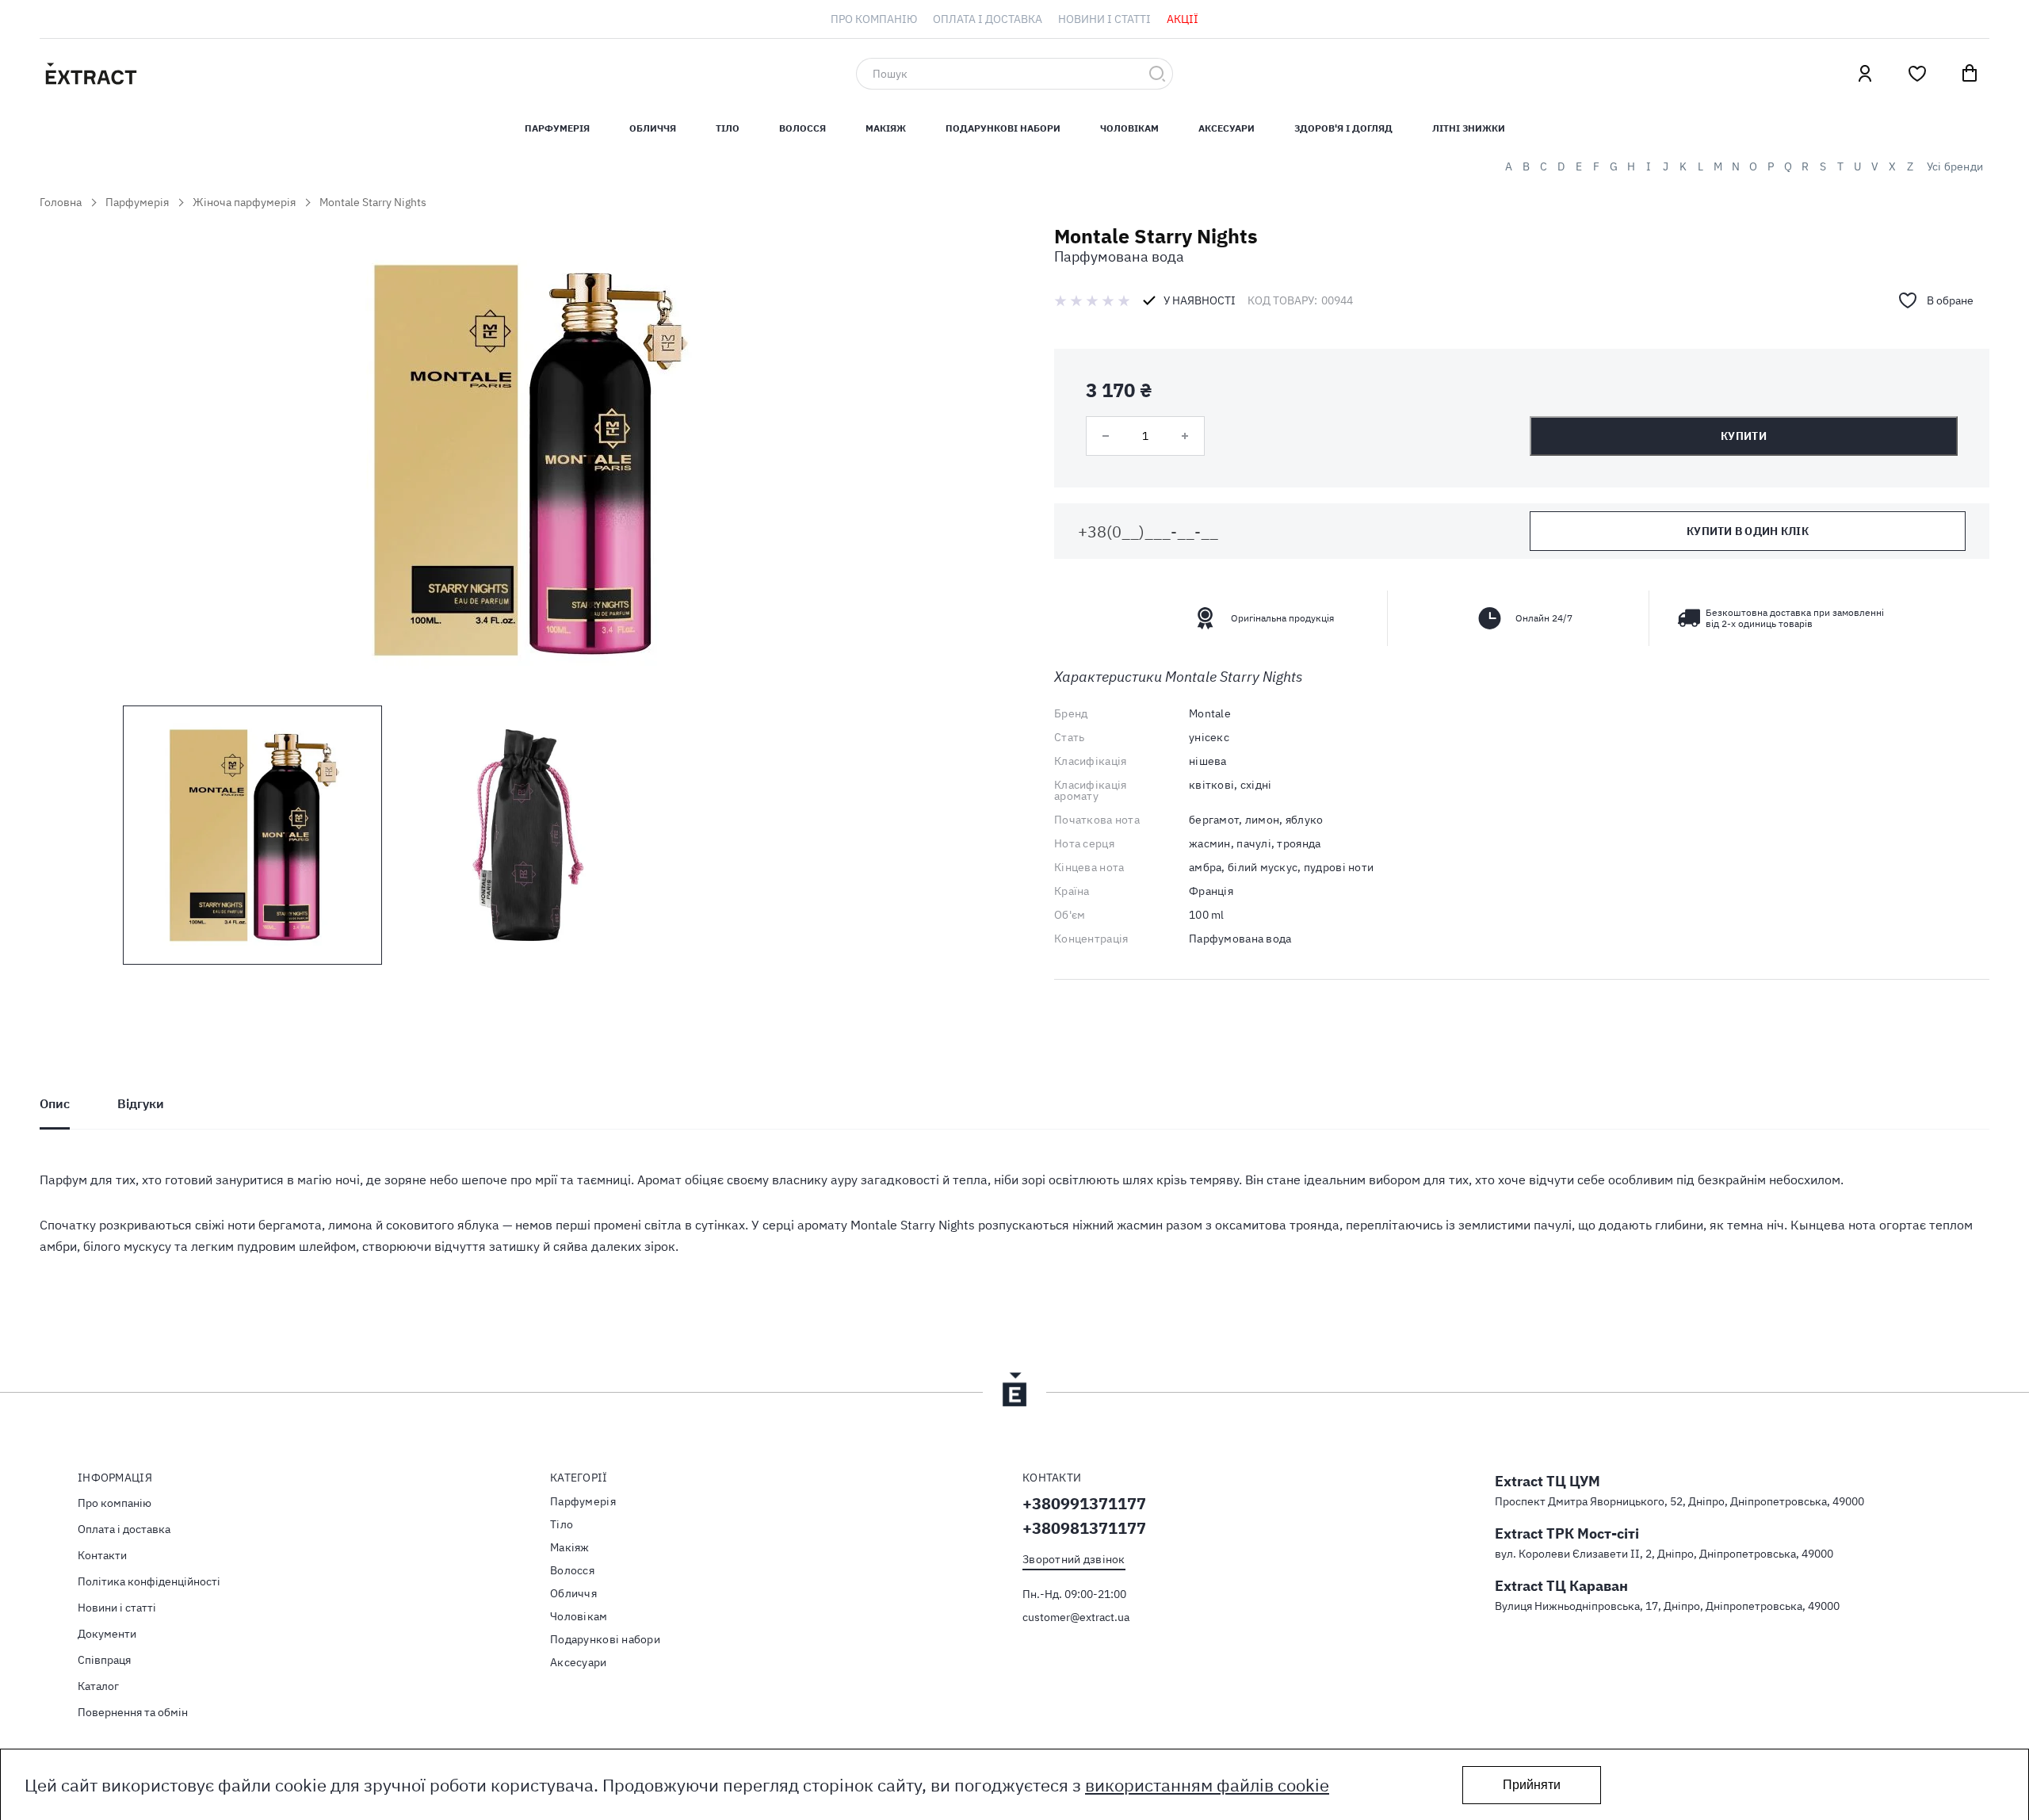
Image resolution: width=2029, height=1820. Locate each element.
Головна (61, 202)
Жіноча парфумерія (244, 202)
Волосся (802, 128)
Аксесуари (1227, 128)
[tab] (55, 1103)
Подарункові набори (1003, 128)
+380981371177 (1084, 1528)
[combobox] (1014, 74)
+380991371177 (1084, 1503)
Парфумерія (137, 202)
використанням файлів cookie (1207, 1785)
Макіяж (886, 128)
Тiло (728, 128)
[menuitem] (874, 19)
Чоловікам (1129, 128)
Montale (1210, 713)
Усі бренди (1955, 166)
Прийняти (1532, 1785)
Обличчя (653, 128)
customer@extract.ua (1076, 1617)
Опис (55, 1103)
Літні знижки (1469, 128)
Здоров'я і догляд (1343, 128)
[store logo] (166, 74)
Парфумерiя (557, 128)
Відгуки (141, 1103)
